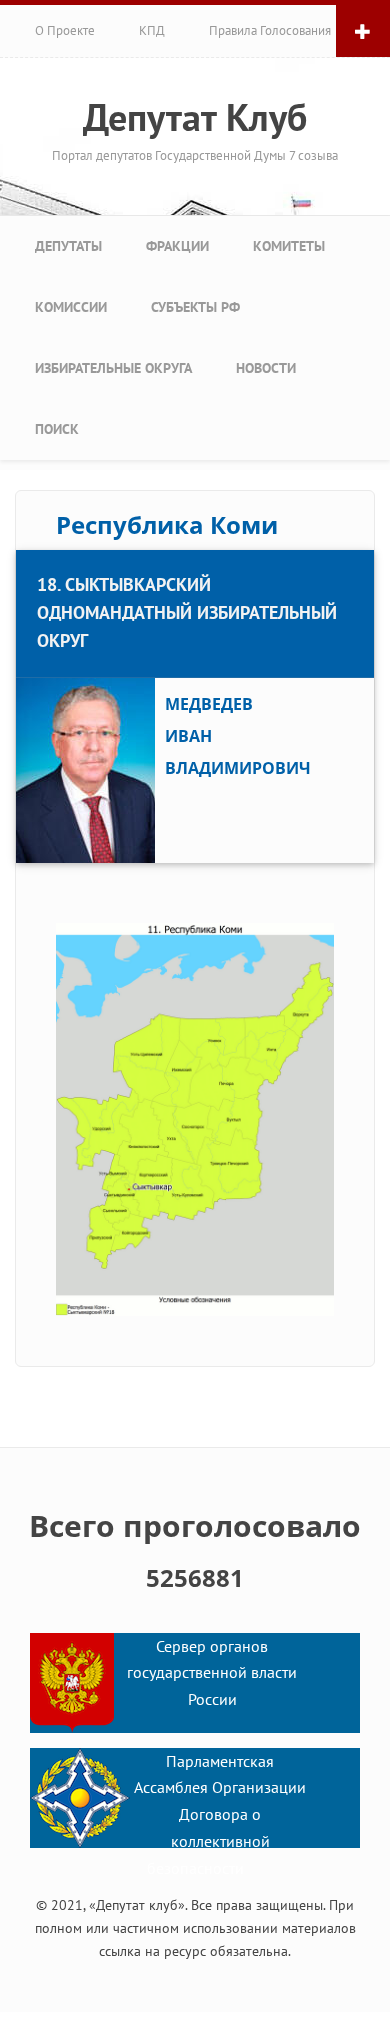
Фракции (177, 246)
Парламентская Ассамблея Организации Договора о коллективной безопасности (220, 1814)
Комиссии (71, 307)
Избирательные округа (113, 368)
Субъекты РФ (195, 307)
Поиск (57, 429)
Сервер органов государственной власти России (212, 1673)
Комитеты (289, 246)
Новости (266, 368)
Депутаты (68, 246)
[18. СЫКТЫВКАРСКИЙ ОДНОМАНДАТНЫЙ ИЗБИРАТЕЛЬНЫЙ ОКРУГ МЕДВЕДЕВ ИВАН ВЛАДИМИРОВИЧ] (195, 552)
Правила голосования (270, 30)
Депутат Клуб (195, 117)
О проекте (65, 30)
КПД (152, 30)
